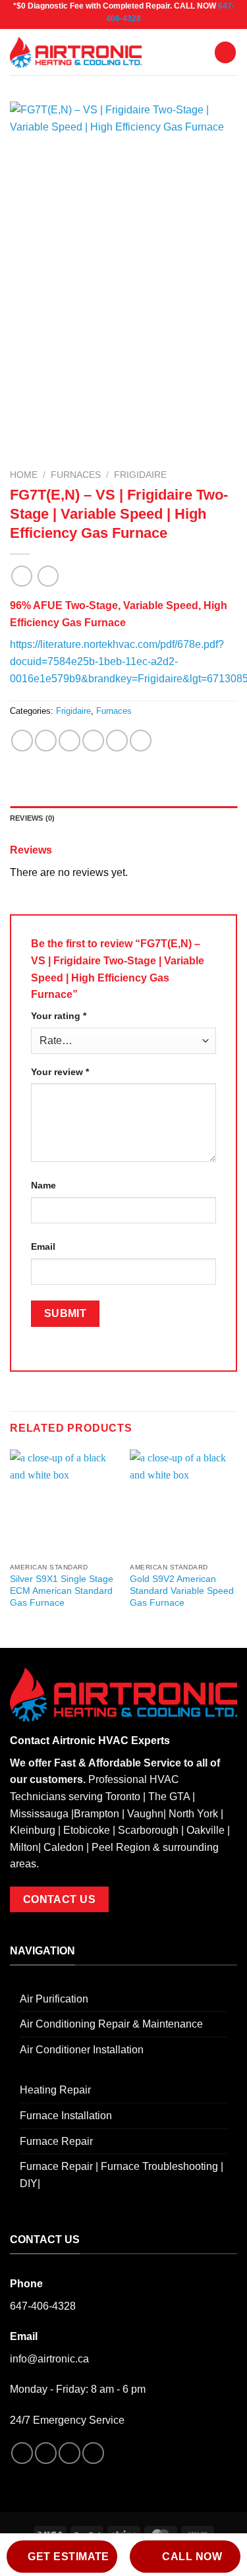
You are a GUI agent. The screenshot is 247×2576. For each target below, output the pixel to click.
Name (43, 1185)
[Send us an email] (93, 2453)
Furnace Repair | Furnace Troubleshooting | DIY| (122, 2175)
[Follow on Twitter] (69, 2453)
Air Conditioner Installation (82, 2050)
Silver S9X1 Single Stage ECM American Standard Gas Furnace (62, 1591)
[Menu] (225, 52)
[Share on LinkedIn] (141, 741)
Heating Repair (55, 2090)
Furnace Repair (56, 2141)
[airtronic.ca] (76, 53)
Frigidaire (140, 475)
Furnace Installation (66, 2116)
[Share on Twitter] (69, 741)
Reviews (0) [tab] (32, 818)
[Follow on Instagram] (46, 2453)
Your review (60, 1072)
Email (43, 1246)
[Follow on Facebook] (22, 2453)
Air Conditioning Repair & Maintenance (111, 2024)
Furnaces (76, 475)
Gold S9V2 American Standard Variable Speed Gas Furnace (182, 1591)
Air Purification (54, 1999)
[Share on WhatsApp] (22, 741)
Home (24, 475)
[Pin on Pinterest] (117, 741)
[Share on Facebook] (46, 741)
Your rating (59, 1016)
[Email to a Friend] (93, 741)
